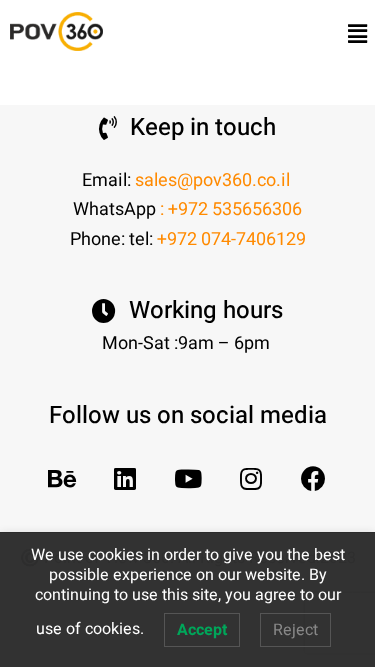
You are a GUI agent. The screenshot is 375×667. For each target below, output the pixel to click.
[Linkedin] (124, 478)
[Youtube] (187, 478)
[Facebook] (313, 478)
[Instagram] (250, 478)
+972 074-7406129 (231, 239)
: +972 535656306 (231, 209)
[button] (358, 34)
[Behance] (61, 478)
